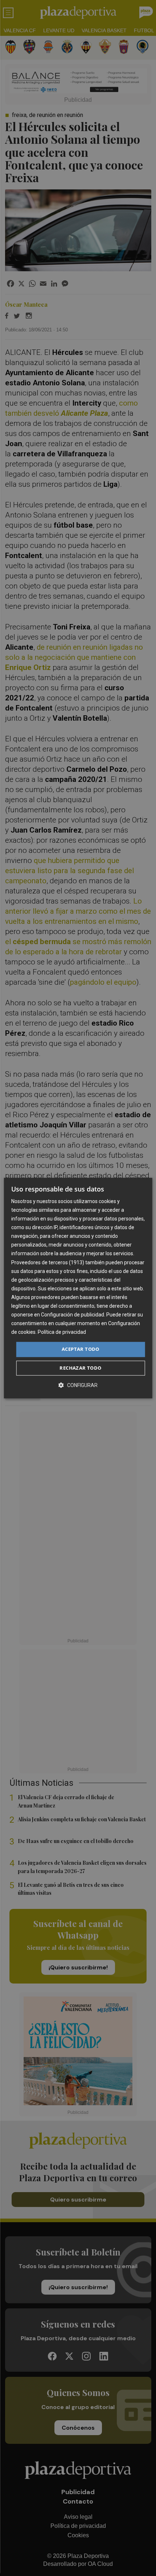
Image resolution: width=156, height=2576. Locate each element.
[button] (78, 1385)
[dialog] (78, 1288)
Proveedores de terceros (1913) (48, 1262)
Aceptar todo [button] (81, 1349)
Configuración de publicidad (73, 1315)
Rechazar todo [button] (80, 1368)
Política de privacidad (62, 1332)
